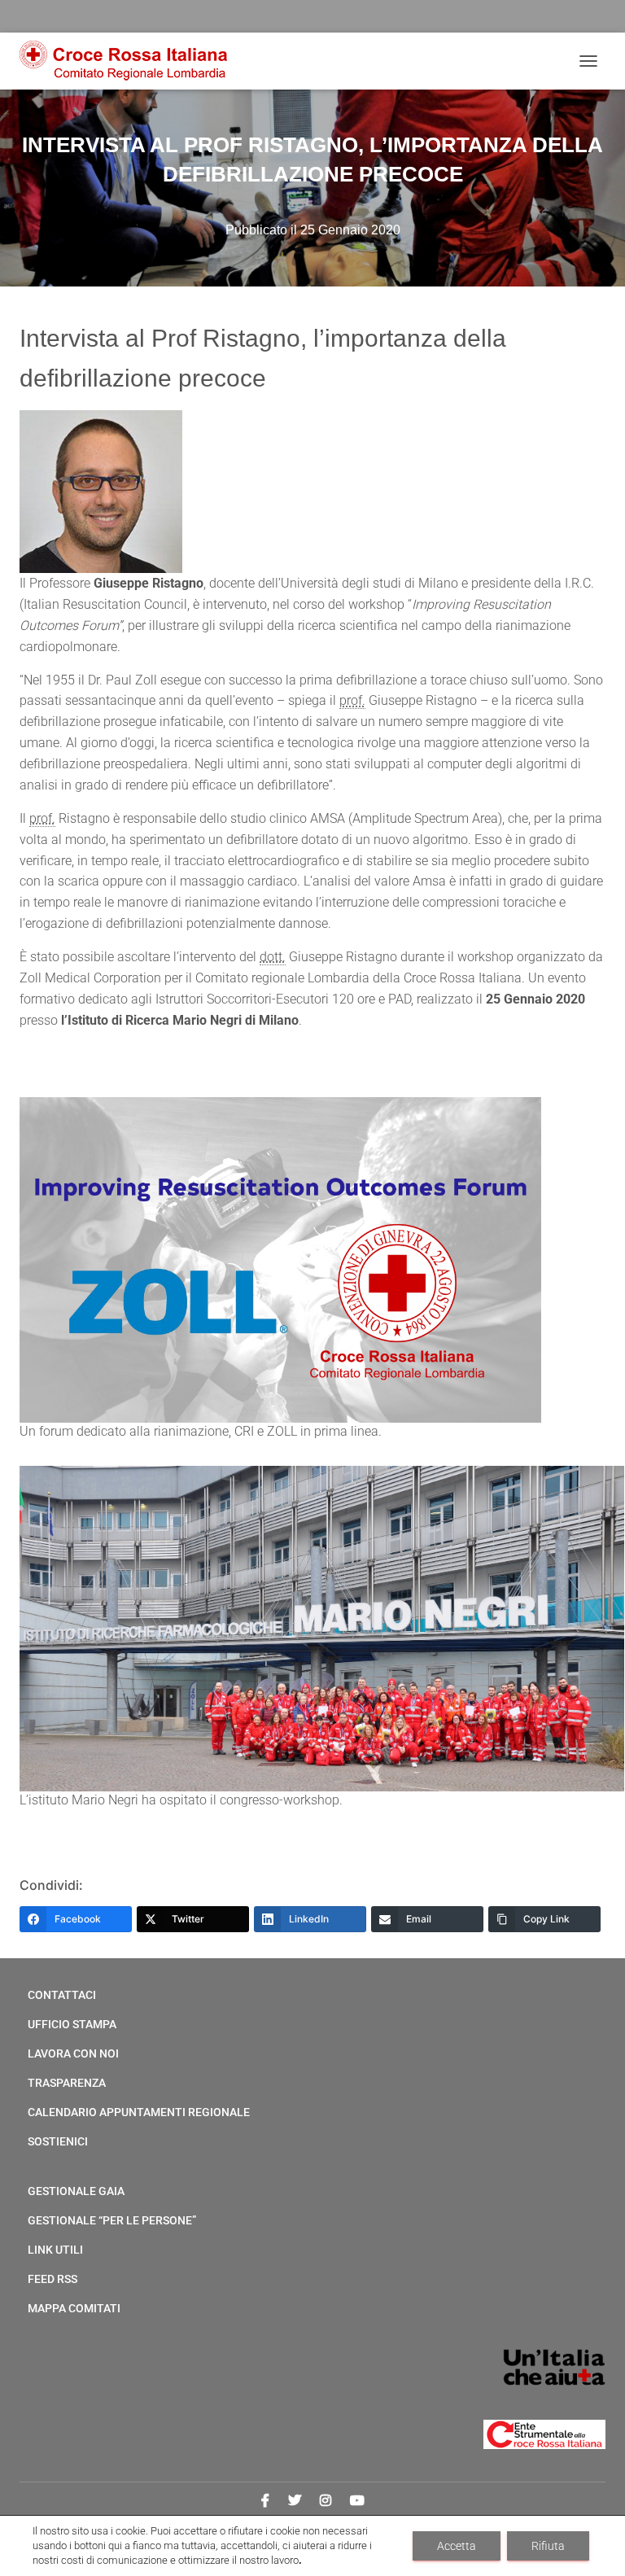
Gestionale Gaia (76, 2191)
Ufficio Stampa (72, 2024)
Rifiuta (548, 2546)
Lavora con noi (73, 2053)
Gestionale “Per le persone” (112, 2220)
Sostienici (58, 2141)
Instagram (326, 2501)
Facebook (265, 2501)
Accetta (457, 2546)
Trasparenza (67, 2083)
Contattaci (62, 1995)
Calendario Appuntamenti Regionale (139, 2112)
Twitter (295, 2501)
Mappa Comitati (74, 2308)
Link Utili (55, 2250)
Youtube (357, 2501)
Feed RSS (52, 2279)
